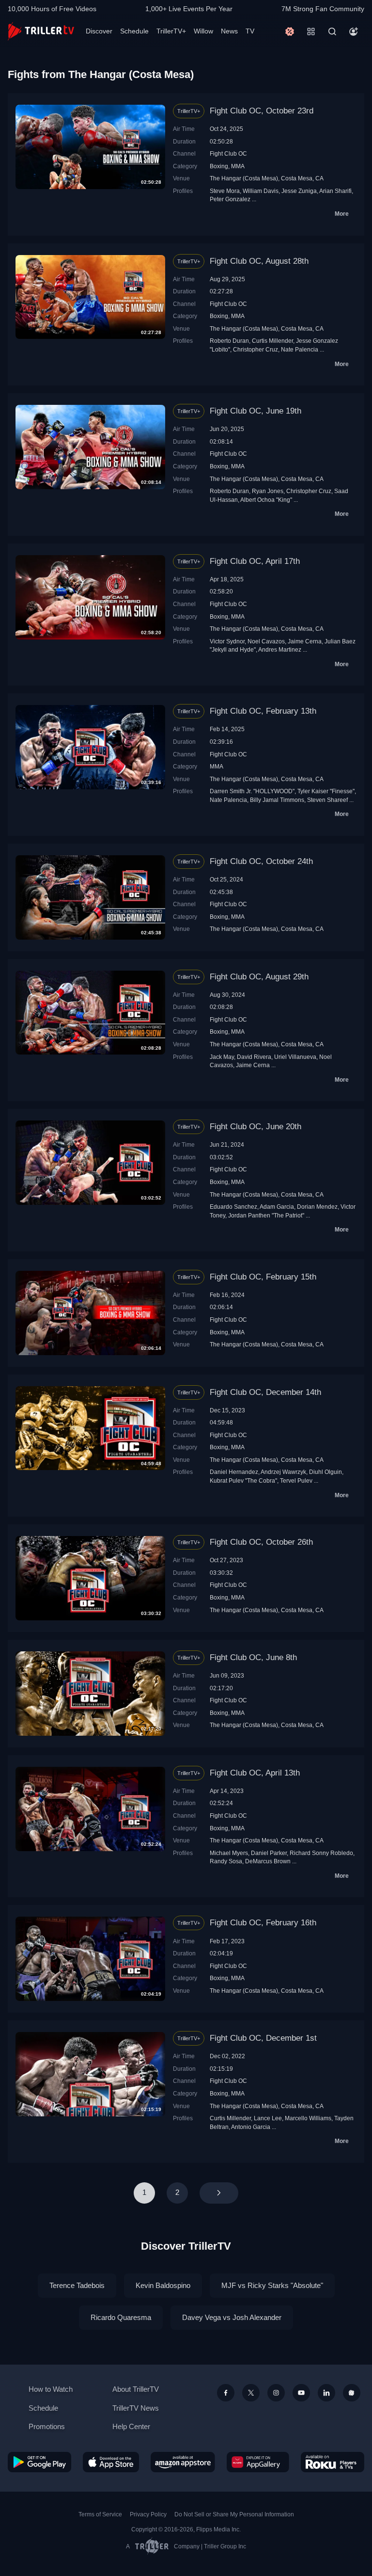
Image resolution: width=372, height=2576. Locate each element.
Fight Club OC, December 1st (263, 2038)
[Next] (219, 2193)
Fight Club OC (228, 153)
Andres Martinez (280, 649)
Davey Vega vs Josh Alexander (232, 2317)
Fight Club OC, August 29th (259, 977)
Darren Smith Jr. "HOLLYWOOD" (252, 791)
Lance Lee (268, 2118)
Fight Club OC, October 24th (261, 861)
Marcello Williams (308, 2118)
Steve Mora (225, 191)
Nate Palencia (300, 349)
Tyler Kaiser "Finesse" (326, 791)
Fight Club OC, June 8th (253, 1657)
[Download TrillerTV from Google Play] (39, 2462)
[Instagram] (276, 2393)
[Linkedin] (326, 2393)
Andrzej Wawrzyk (283, 1472)
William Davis (261, 191)
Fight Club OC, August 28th (259, 261)
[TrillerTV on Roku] (333, 2462)
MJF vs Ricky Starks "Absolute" (272, 2285)
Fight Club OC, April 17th (255, 561)
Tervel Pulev (296, 1480)
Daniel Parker (269, 1853)
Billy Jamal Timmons (277, 800)
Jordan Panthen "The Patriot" (266, 1215)
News (229, 31)
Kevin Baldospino (163, 2285)
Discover (99, 31)
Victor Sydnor (227, 641)
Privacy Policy (148, 2514)
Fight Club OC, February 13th (263, 711)
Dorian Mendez (317, 1207)
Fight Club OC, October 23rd (262, 111)
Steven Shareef (327, 800)
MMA (238, 166)
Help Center (131, 2426)
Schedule (134, 31)
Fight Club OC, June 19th (256, 411)
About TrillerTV (136, 2389)
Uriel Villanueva (295, 1057)
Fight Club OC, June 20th (256, 1127)
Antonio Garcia (251, 2127)
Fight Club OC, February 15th (263, 1277)
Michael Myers (229, 1853)
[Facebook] (226, 2393)
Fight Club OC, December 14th (265, 1392)
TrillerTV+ (171, 31)
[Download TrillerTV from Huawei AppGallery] (258, 2462)
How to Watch (51, 2389)
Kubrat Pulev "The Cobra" (243, 1480)
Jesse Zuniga (299, 191)
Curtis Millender (272, 341)
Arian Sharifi (335, 191)
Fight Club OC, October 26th (261, 1542)
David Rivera (254, 1057)
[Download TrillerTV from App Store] (111, 2462)
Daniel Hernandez (234, 1472)
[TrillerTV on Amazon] (183, 2462)
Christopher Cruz (256, 349)
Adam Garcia (277, 1207)
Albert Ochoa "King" (266, 500)
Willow (203, 31)
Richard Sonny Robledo (321, 1853)
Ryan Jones (268, 491)
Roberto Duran (229, 341)
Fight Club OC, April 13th (255, 1773)
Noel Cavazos (266, 641)
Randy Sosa (226, 1861)
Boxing (219, 166)
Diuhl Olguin (325, 1472)
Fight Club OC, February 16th (263, 1923)
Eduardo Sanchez (233, 1207)
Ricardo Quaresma (121, 2317)
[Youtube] (301, 2393)
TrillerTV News (136, 2408)
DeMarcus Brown (268, 1861)
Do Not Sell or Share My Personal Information (234, 2514)
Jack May (222, 1057)
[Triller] (352, 2393)
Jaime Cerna (305, 641)
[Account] (354, 32)
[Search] (332, 32)
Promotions (47, 2426)
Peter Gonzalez (230, 199)
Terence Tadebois (77, 2285)
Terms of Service (100, 2514)
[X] (251, 2393)
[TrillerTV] (41, 31)
